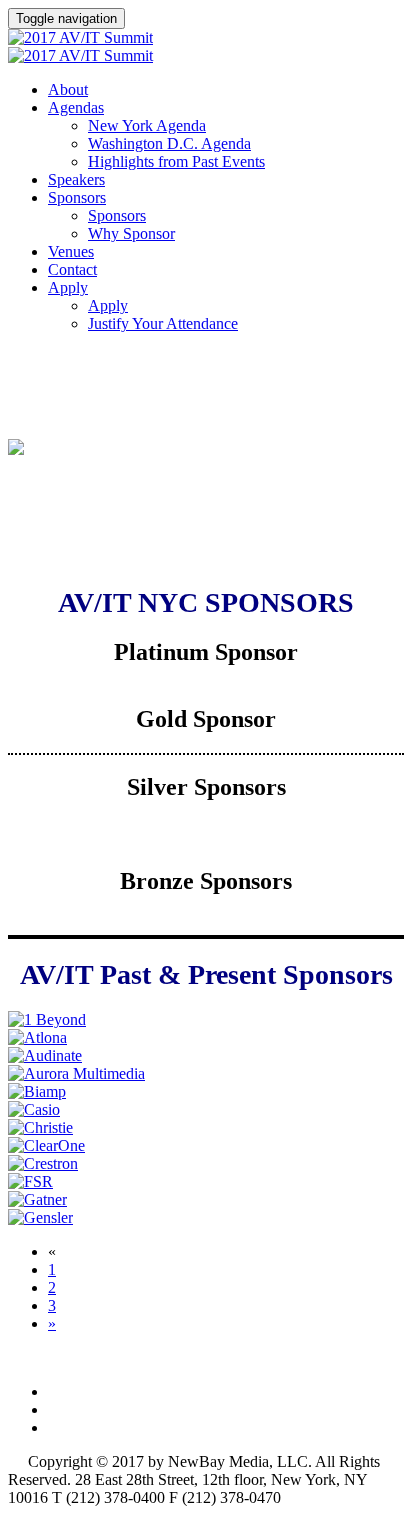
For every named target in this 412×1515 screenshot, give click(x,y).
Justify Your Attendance (163, 323)
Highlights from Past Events (176, 161)
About (68, 89)
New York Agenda (147, 125)
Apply (68, 287)
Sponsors (77, 197)
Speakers (76, 179)
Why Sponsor (131, 233)
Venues (71, 251)
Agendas (76, 107)
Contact (72, 269)
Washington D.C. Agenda (169, 143)
